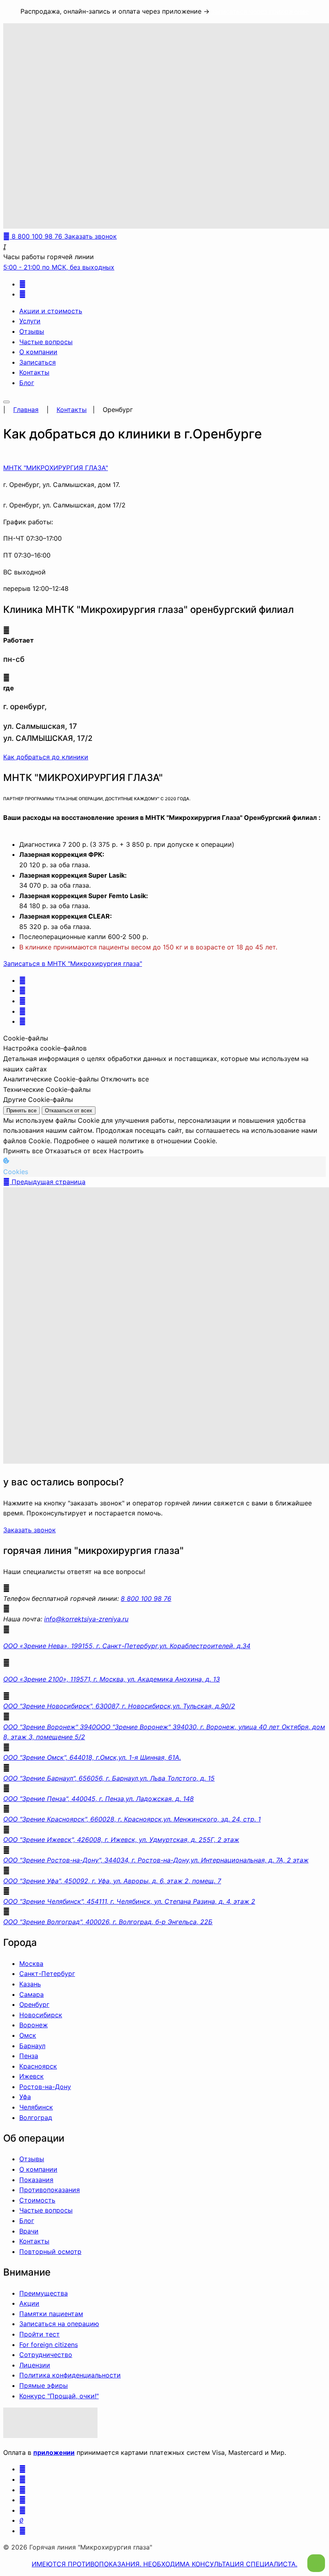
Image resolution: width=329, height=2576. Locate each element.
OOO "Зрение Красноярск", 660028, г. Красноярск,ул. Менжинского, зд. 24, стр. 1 (132, 1819)
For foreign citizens (49, 2345)
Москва (31, 1963)
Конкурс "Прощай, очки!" (59, 2396)
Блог (27, 383)
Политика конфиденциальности (70, 2375)
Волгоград (36, 2118)
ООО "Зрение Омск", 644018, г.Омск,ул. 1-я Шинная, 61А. (92, 1757)
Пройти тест (40, 2334)
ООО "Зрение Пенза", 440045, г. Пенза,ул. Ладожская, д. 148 (98, 1799)
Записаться (38, 362)
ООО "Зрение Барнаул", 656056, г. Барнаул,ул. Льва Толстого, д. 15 (109, 1778)
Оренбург (34, 2004)
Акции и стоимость (51, 311)
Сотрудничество (46, 2355)
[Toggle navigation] (6, 402)
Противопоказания (50, 2190)
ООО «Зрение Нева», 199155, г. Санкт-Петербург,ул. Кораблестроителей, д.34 (127, 1646)
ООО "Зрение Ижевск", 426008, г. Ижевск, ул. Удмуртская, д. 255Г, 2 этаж (121, 1840)
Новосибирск (41, 2015)
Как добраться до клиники (46, 757)
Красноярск (38, 2066)
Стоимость (37, 2200)
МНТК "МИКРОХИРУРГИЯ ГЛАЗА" (56, 468)
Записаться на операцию (59, 2324)
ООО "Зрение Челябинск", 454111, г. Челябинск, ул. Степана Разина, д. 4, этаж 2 (129, 1901)
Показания (36, 2180)
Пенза (29, 2056)
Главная (26, 410)
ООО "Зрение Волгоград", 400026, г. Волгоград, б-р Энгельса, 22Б (108, 1922)
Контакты (34, 372)
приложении (54, 2452)
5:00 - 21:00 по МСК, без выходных (59, 267)
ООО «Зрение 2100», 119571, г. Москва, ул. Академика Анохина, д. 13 (112, 1679)
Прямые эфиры (44, 2385)
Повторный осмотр (50, 2251)
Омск (28, 2035)
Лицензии (35, 2365)
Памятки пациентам (51, 2314)
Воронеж (34, 2025)
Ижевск (31, 2076)
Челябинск (36, 2107)
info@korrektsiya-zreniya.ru (86, 1619)
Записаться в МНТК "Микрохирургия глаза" (73, 963)
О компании (38, 352)
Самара (31, 1994)
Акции (29, 2303)
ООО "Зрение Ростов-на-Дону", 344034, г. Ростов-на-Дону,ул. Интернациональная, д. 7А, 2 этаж (156, 1860)
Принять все (21, 1111)
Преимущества (44, 2293)
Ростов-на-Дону (45, 2087)
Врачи (29, 2231)
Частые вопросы (46, 342)
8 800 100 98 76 (146, 1598)
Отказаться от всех (69, 1111)
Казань (30, 1984)
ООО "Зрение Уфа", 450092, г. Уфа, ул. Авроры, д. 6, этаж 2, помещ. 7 (112, 1881)
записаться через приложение (260, 11)
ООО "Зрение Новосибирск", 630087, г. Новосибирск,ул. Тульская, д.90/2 (119, 1706)
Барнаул (32, 2046)
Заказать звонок (29, 1530)
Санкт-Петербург (47, 1974)
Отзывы (32, 331)
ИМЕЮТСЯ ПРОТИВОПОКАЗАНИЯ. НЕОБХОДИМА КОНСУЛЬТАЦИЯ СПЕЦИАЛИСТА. (164, 2564)
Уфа (25, 2097)
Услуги (30, 321)
